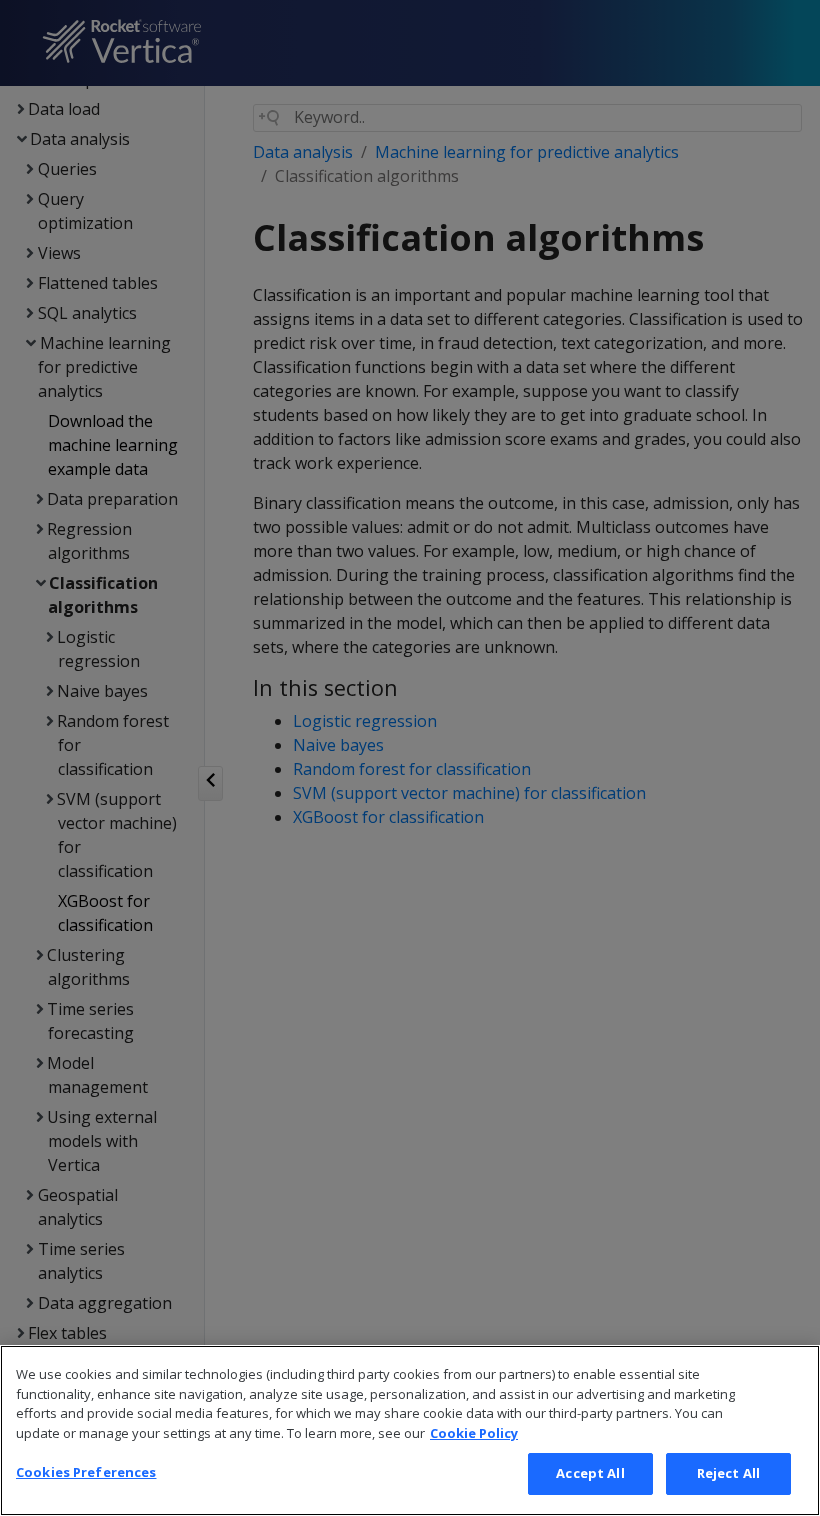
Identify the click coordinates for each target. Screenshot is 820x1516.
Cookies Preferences (86, 1472)
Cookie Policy (474, 1433)
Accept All (590, 1473)
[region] (410, 1430)
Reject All (728, 1473)
